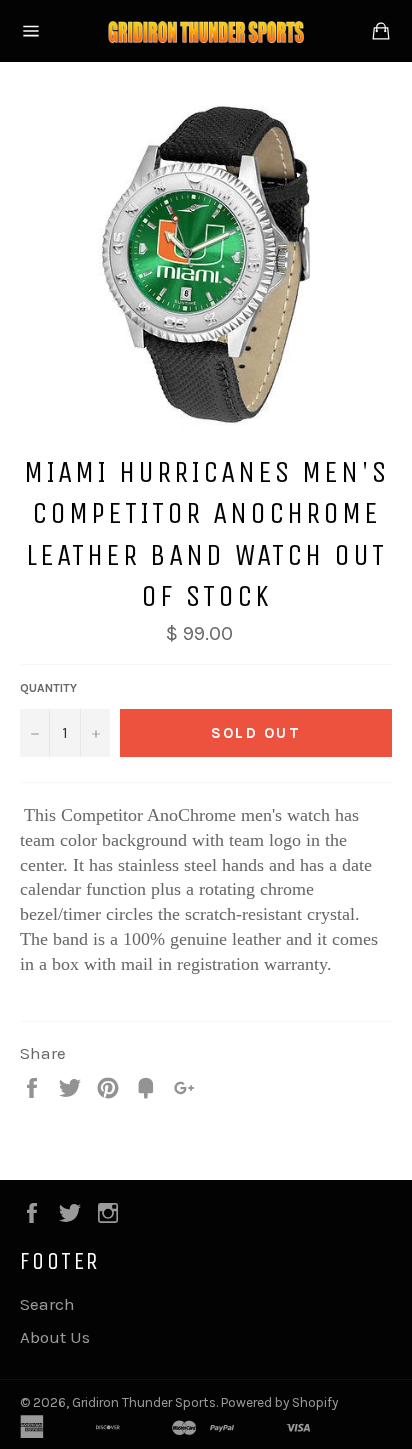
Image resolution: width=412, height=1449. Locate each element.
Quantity (48, 688)
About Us (55, 1337)
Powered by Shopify (279, 1402)
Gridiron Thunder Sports (144, 1402)
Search (47, 1304)
